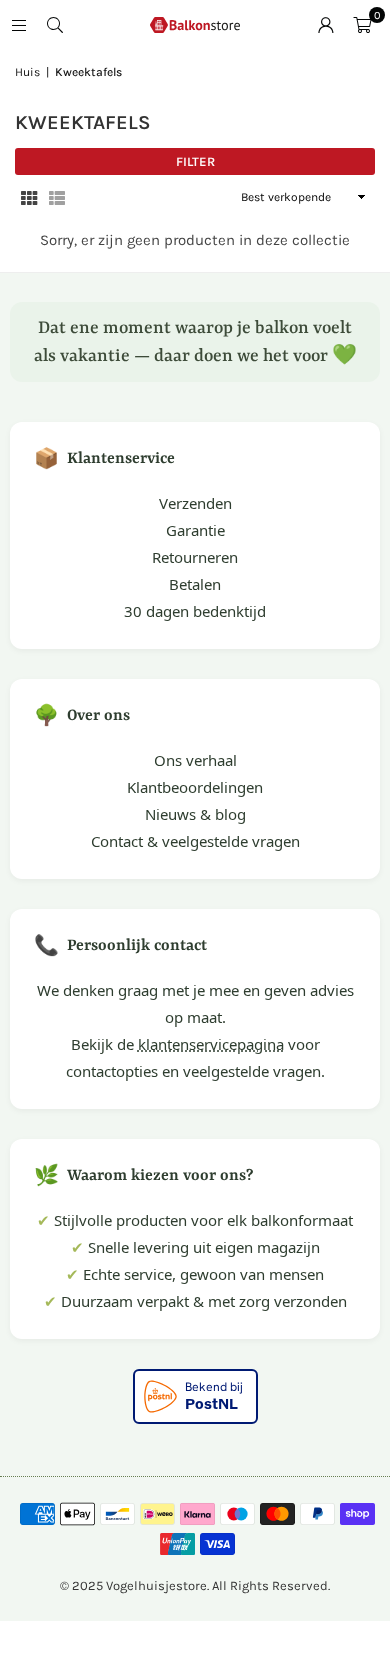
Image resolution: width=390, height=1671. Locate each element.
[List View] (57, 197)
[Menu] (19, 25)
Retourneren (195, 557)
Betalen (195, 584)
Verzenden (195, 503)
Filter (195, 161)
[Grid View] (29, 197)
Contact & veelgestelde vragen (195, 841)
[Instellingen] (326, 25)
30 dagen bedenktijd (195, 611)
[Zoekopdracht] (55, 25)
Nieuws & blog (195, 814)
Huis (27, 72)
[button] (362, 25)
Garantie (195, 530)
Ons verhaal (195, 760)
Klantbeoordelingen (195, 787)
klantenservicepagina (211, 1044)
